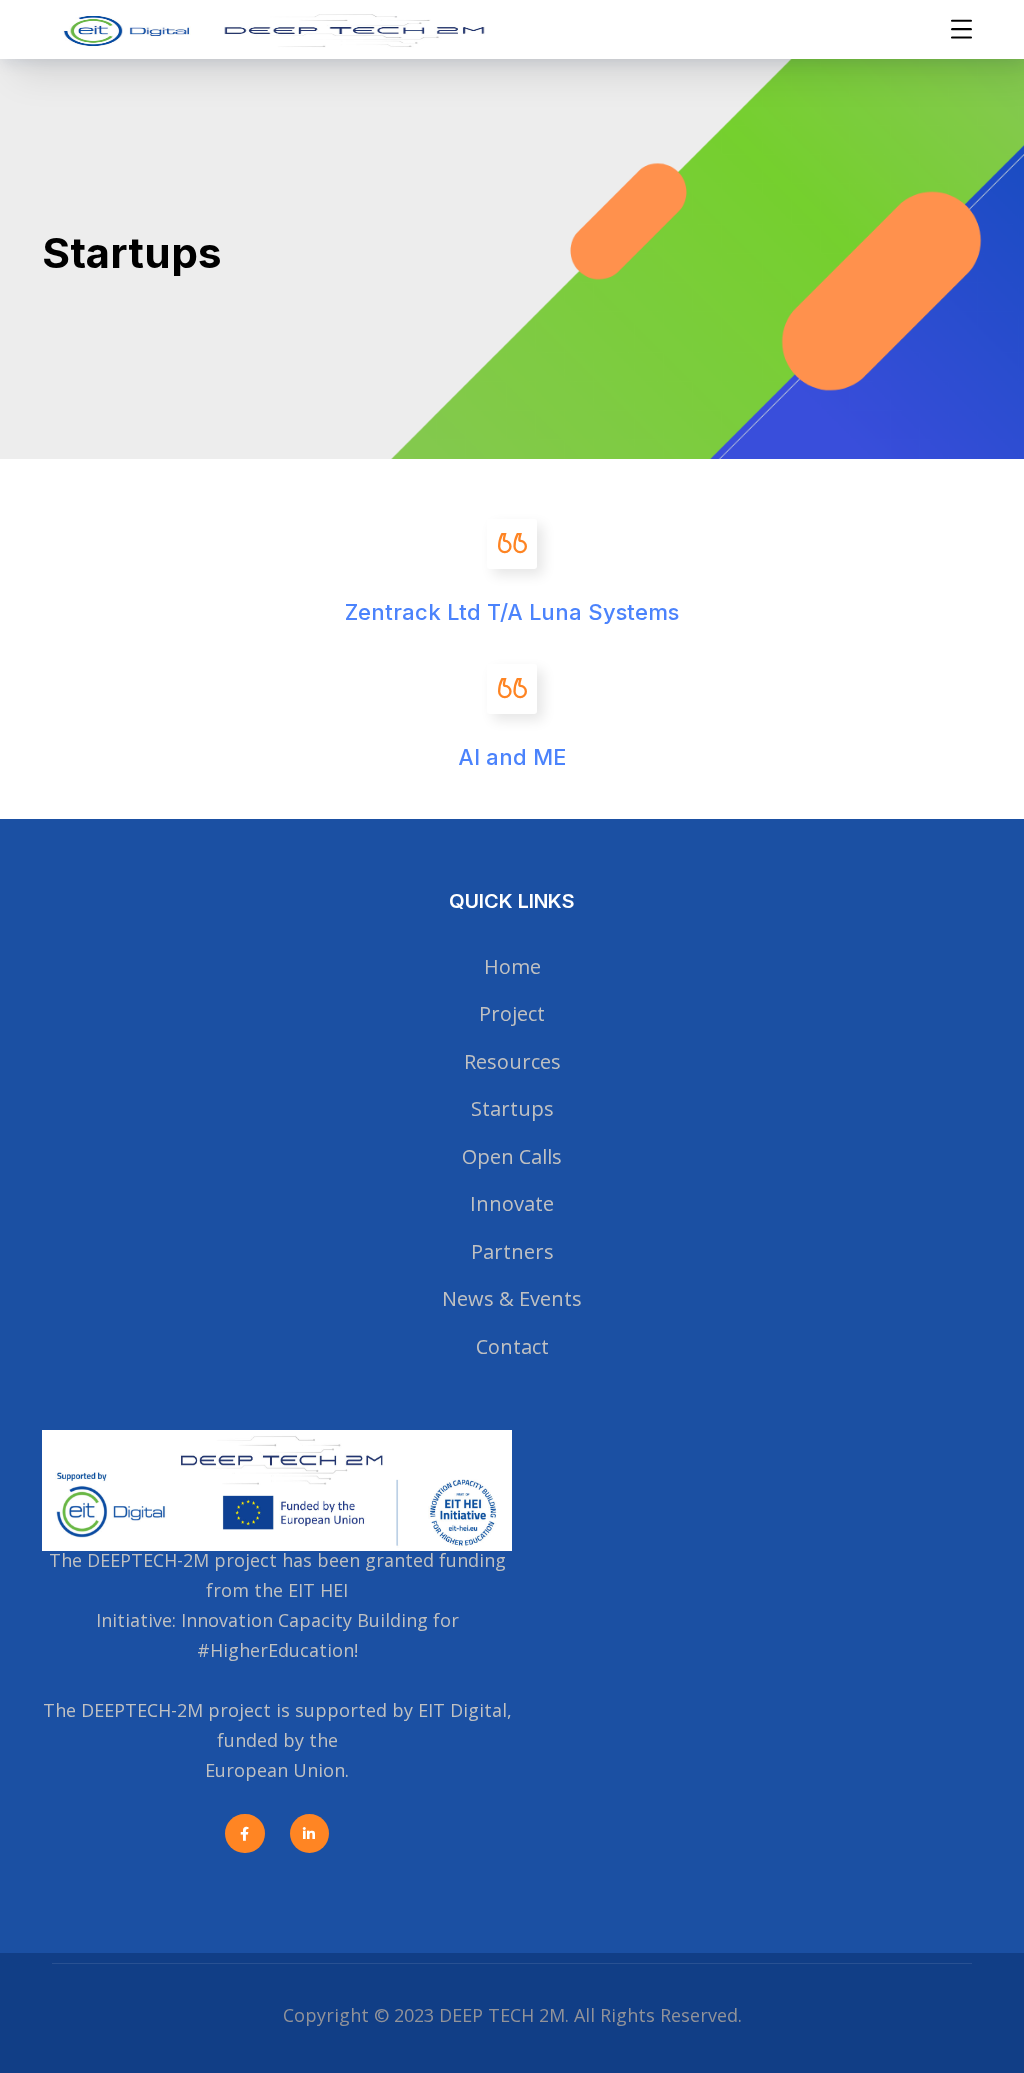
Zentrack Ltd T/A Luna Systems (512, 612)
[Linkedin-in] (309, 1833)
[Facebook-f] (244, 1833)
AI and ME (512, 757)
